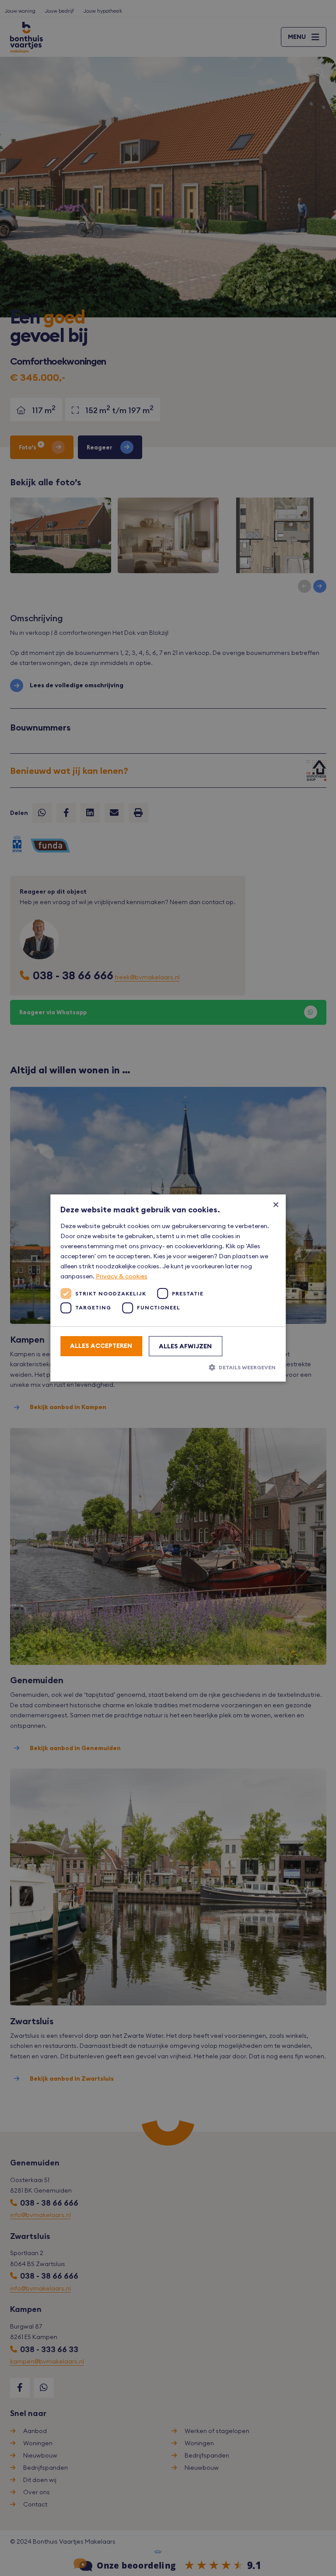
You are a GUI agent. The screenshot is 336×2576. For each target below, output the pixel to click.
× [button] (276, 1204)
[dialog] (168, 1288)
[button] (168, 1367)
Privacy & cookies (122, 1276)
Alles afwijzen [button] (185, 1346)
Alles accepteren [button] (101, 1346)
